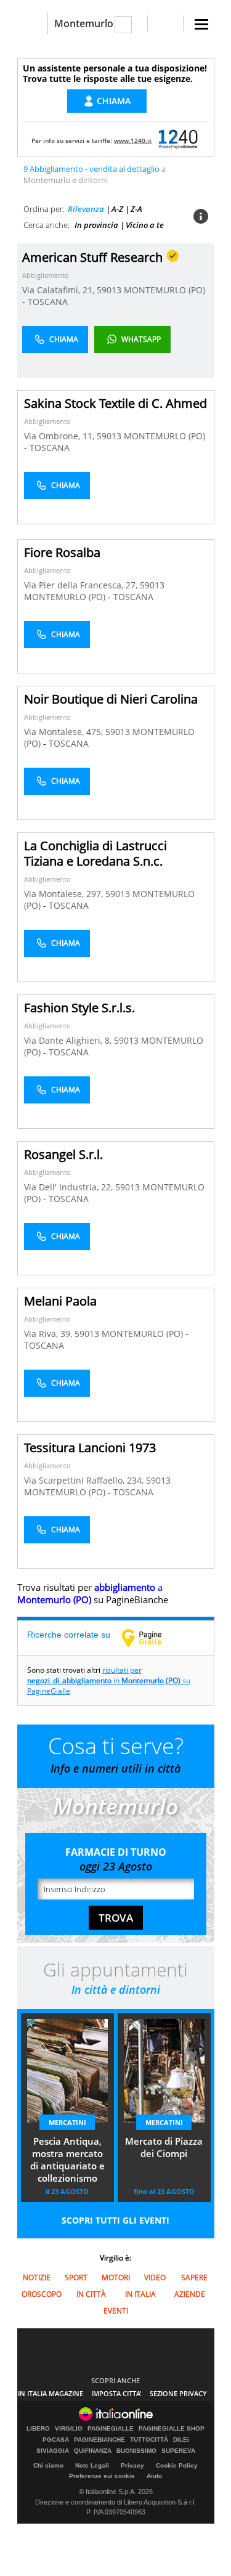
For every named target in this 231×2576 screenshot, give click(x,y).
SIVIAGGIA (53, 2451)
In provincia (96, 225)
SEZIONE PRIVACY (178, 2393)
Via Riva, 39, (49, 1334)
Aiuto (154, 2476)
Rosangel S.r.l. (63, 1154)
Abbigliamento (46, 275)
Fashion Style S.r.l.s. (79, 1008)
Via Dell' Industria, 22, (70, 1187)
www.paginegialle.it (151, 1638)
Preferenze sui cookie (102, 2476)
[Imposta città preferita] (32, 24)
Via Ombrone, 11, (60, 436)
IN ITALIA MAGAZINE (51, 2393)
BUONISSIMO (136, 2451)
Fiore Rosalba (62, 552)
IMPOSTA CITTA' (116, 2393)
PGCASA (56, 2440)
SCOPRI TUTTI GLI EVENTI (115, 2220)
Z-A (136, 209)
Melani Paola (60, 1301)
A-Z (117, 209)
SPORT (76, 2277)
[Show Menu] (201, 24)
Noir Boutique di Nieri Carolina (111, 699)
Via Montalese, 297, (65, 894)
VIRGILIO (69, 2429)
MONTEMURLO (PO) (164, 290)
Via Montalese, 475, (65, 732)
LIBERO (38, 2429)
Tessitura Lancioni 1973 (90, 1448)
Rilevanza (86, 209)
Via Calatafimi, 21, (59, 290)
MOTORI (116, 2277)
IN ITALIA (140, 2294)
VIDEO (155, 2277)
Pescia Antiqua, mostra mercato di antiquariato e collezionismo (67, 2160)
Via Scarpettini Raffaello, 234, (85, 1480)
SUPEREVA (178, 2451)
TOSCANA (48, 302)
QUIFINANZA (93, 2451)
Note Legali (92, 2465)
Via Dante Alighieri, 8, (69, 1040)
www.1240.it (133, 140)
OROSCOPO (42, 2294)
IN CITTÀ (91, 2294)
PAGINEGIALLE (111, 2429)
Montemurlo (84, 23)
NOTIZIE (37, 2277)
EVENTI (116, 2311)
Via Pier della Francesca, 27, (82, 585)
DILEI (181, 2440)
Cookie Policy (177, 2465)
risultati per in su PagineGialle (109, 1680)
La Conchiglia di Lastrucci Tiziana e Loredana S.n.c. (95, 853)
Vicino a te (145, 225)
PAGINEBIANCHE (99, 2440)
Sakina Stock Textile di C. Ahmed (115, 403)
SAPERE (194, 2277)
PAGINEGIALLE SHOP (172, 2429)
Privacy (132, 2465)
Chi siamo (48, 2465)
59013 (109, 290)
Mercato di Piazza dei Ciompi (164, 2147)
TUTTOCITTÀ (149, 2440)
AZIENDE (190, 2294)
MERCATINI (67, 2122)
